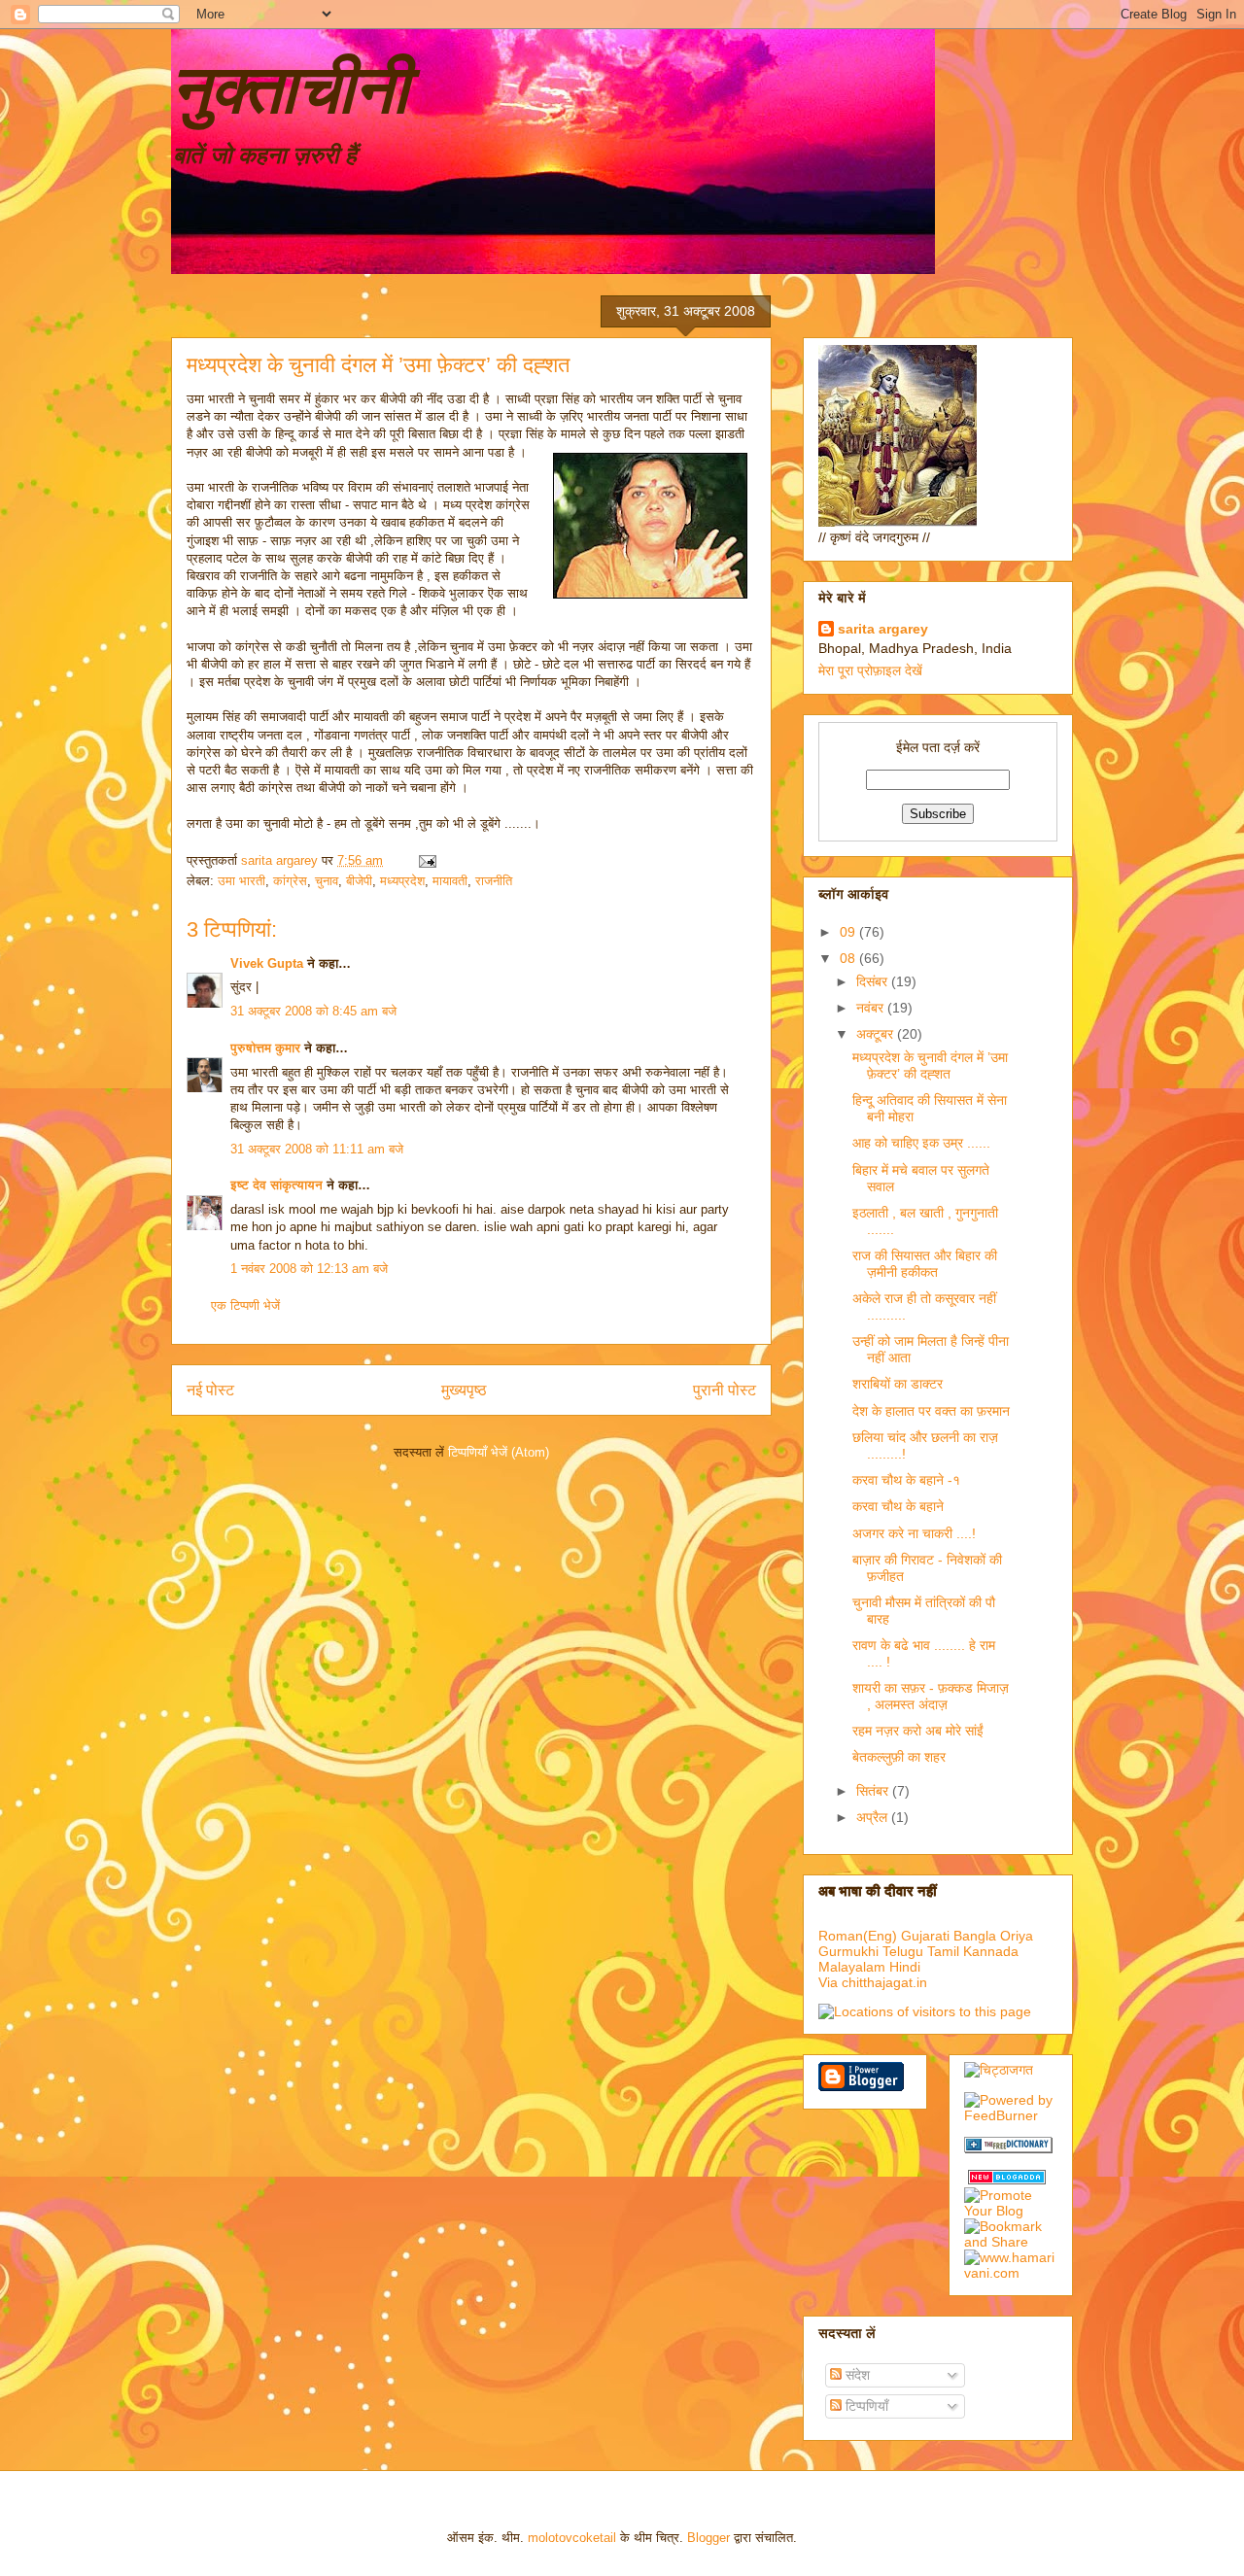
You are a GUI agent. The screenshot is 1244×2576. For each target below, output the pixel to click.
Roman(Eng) (858, 1936)
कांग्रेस (290, 881)
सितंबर (874, 1791)
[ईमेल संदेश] (426, 860)
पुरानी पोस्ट (725, 1390)
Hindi (905, 1967)
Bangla (975, 1936)
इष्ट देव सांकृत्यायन (276, 1185)
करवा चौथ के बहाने (898, 1506)
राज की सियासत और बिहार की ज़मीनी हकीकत (925, 1264)
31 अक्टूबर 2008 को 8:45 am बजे (313, 1011)
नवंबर (872, 1008)
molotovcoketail (572, 2538)
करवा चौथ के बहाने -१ (906, 1480)
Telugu (903, 1951)
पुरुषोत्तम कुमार (265, 1048)
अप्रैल (874, 1817)
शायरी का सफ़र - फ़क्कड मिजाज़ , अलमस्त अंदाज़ (931, 1696)
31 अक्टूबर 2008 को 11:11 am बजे (317, 1149)
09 (849, 932)
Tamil (943, 1951)
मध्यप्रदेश (402, 881)
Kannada (991, 1951)
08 (849, 958)
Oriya (1017, 1936)
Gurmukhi (848, 1951)
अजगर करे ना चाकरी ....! (914, 1533)
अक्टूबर (877, 1034)
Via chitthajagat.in (873, 1982)
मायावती (450, 881)
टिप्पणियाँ (865, 2406)
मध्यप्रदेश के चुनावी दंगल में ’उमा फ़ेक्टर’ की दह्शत (930, 1065)
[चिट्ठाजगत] (999, 2070)
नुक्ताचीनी (290, 89)
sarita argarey (883, 629)
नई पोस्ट (210, 1390)
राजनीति (494, 881)
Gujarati (925, 1936)
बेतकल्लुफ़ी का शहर (899, 1757)
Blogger (708, 2538)
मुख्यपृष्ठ (464, 1390)
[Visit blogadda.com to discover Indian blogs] (1007, 2180)
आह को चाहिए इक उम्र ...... (921, 1143)
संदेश (856, 2375)
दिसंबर (874, 981)
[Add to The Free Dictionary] (1008, 2148)
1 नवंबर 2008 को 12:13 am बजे (309, 1269)
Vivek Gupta (267, 963)
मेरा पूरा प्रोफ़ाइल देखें (870, 670)
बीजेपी (359, 881)
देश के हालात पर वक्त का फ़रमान (931, 1411)
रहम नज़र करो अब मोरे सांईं (918, 1731)
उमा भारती (242, 881)
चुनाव (327, 881)
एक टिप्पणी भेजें (245, 1305)
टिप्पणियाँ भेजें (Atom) (499, 1452)
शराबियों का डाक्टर (898, 1384)
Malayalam (852, 1967)
